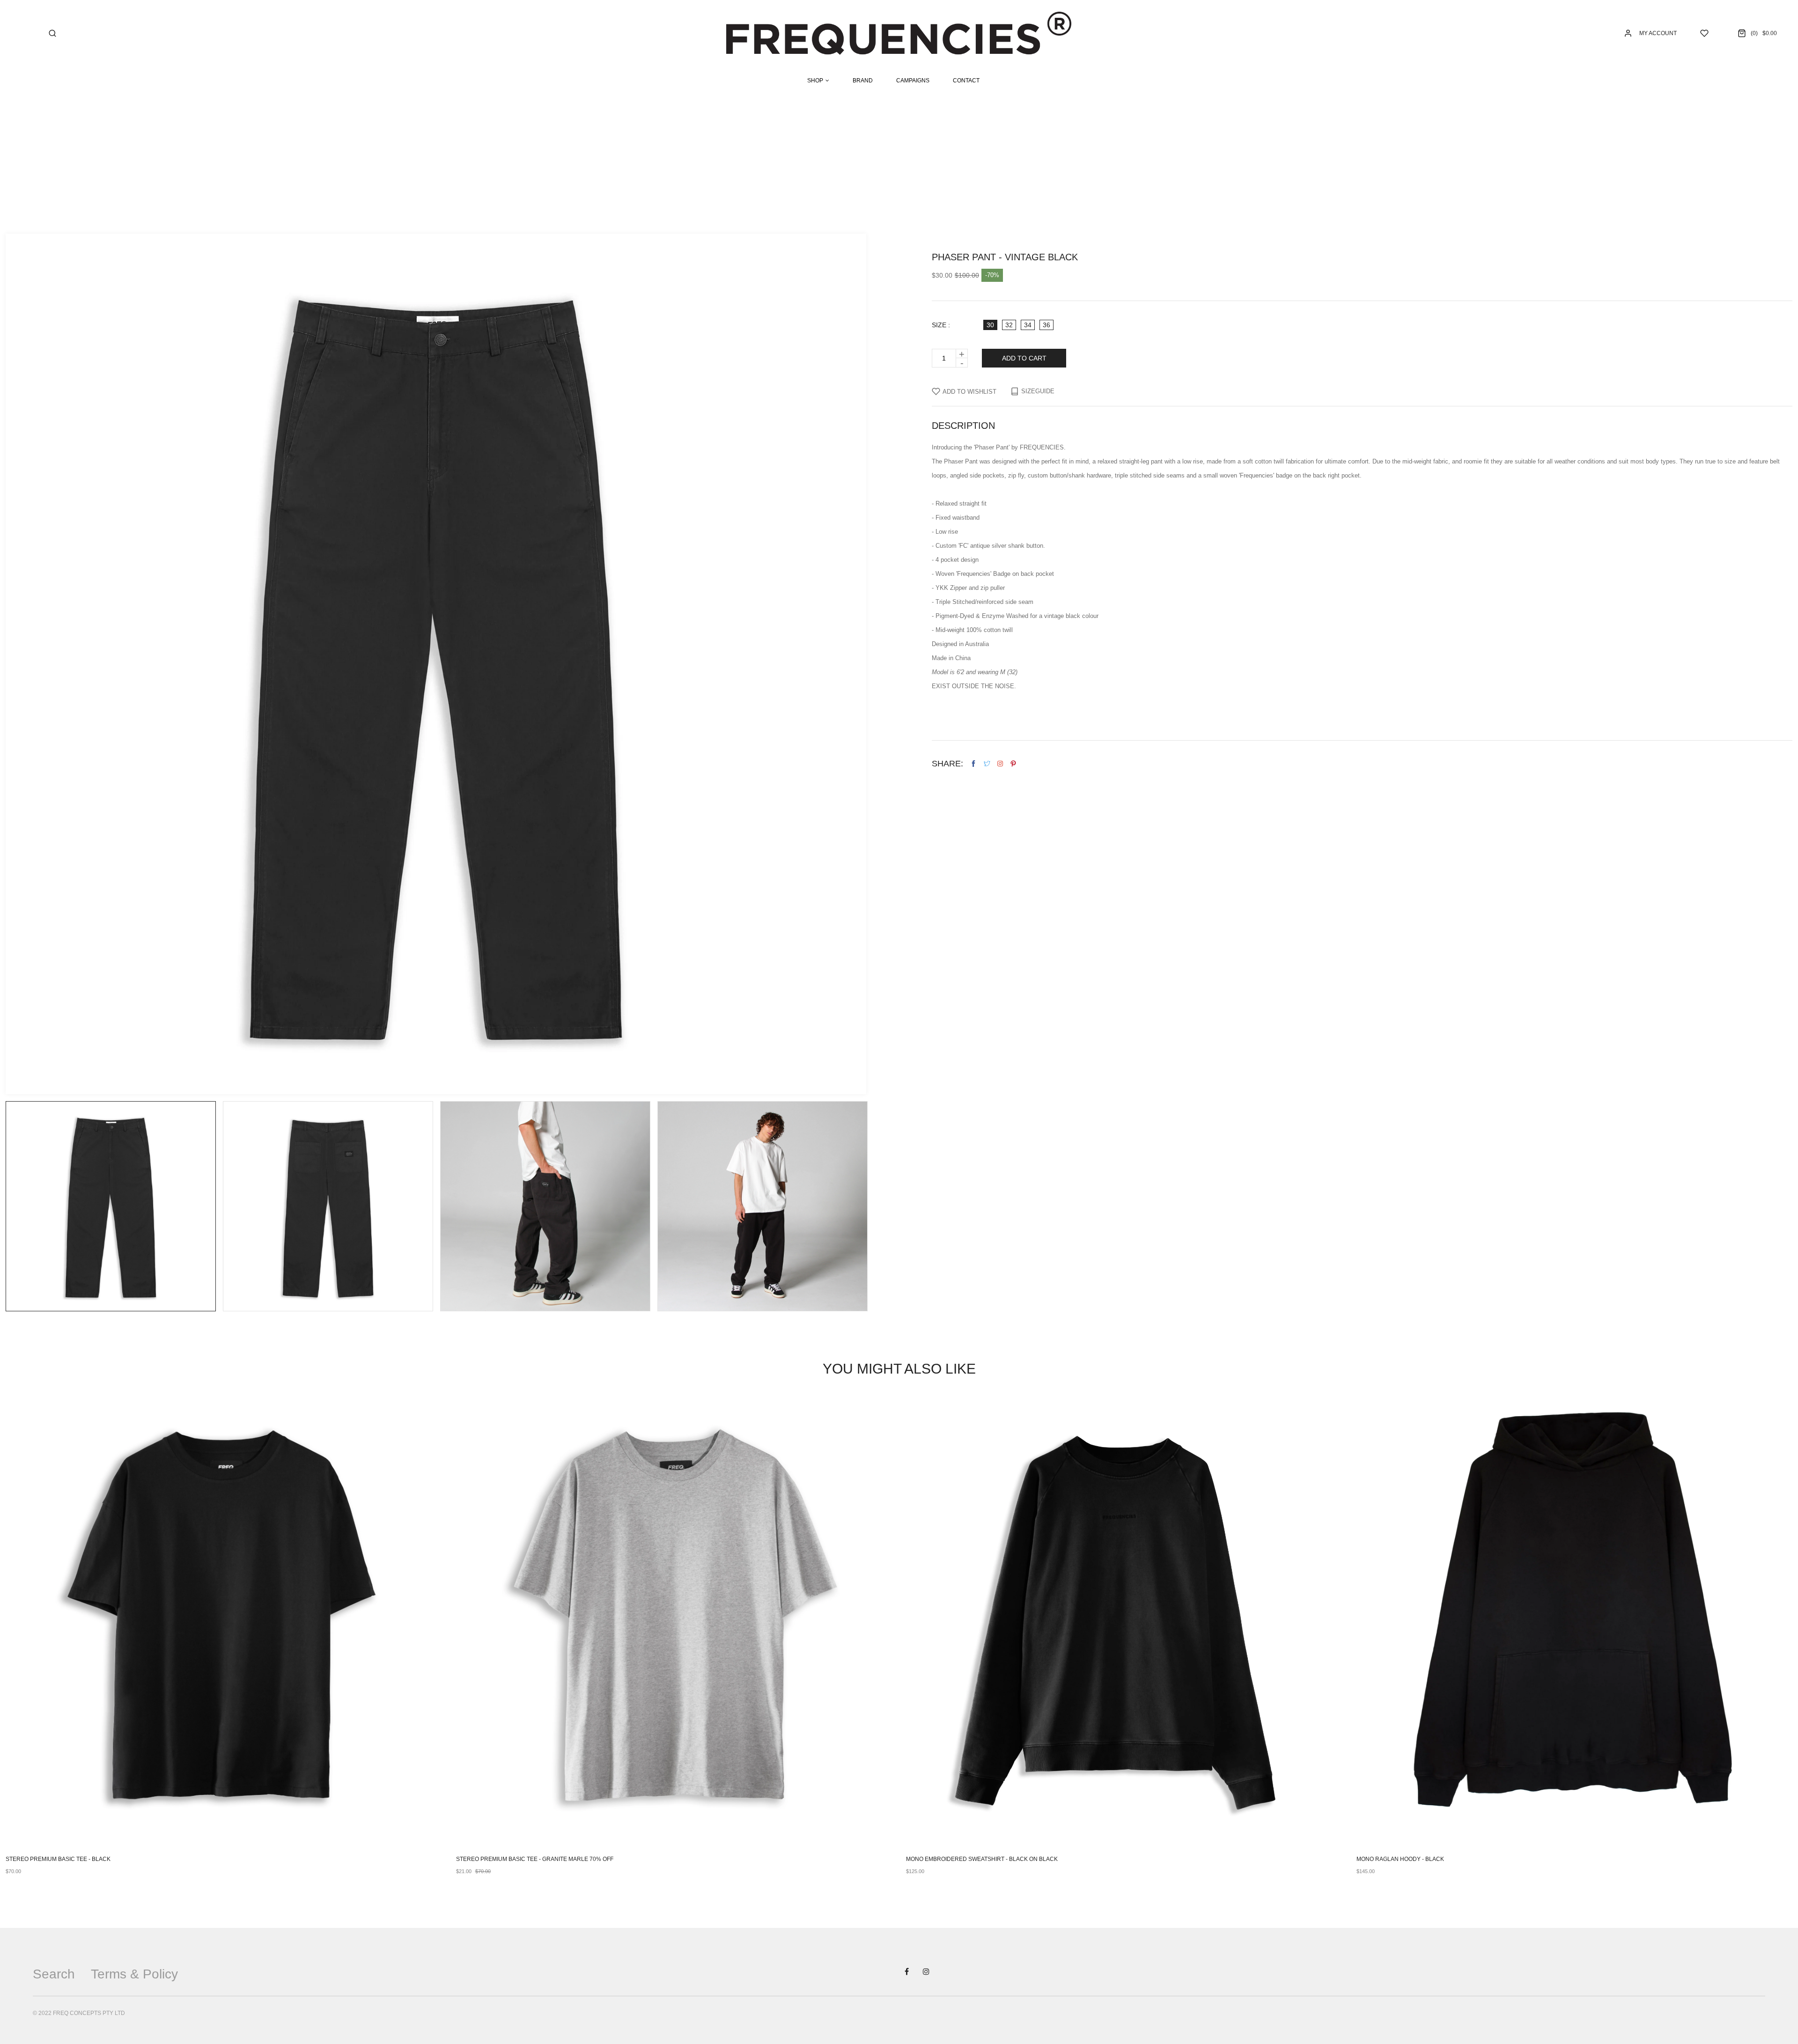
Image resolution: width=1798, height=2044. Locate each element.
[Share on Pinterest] (1013, 764)
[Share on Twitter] (987, 764)
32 (1009, 325)
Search (54, 1974)
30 (990, 325)
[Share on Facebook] (973, 764)
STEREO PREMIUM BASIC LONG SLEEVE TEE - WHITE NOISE (1438, 1859)
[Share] (1000, 764)
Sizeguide (1038, 391)
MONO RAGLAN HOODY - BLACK (50, 1859)
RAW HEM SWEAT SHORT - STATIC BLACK (512, 1859)
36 (1046, 325)
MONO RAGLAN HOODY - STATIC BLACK (960, 1859)
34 (1028, 325)
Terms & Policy (134, 1974)
